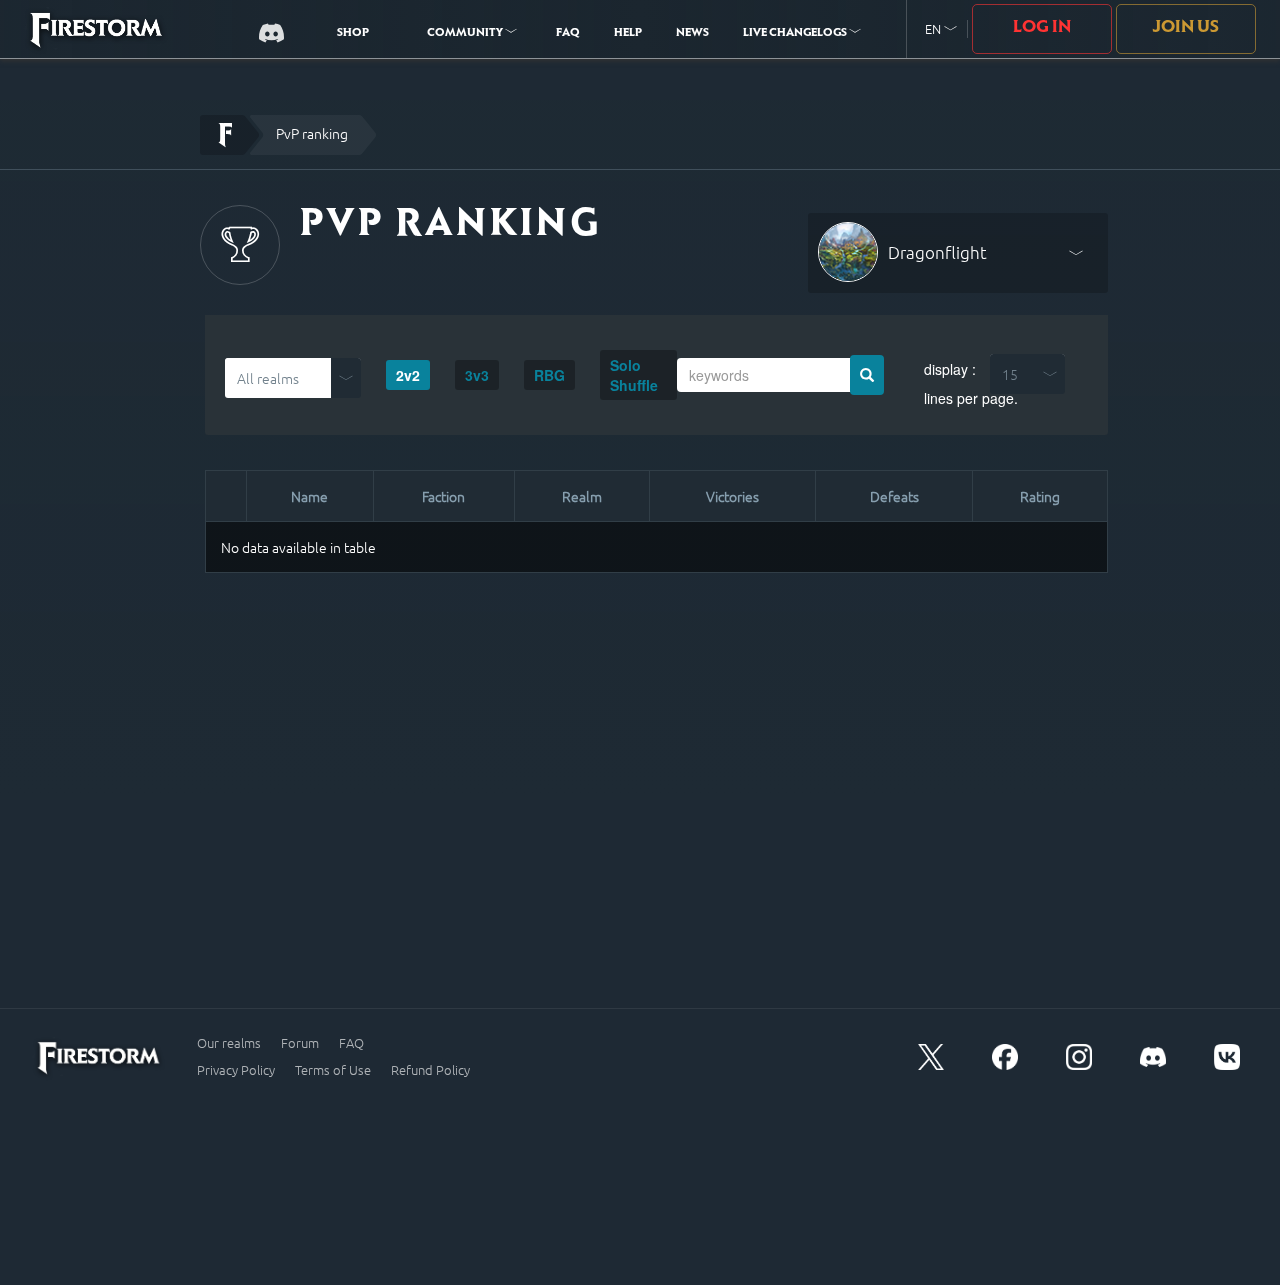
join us (1186, 28)
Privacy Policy (236, 1070)
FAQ (568, 34)
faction (443, 496)
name (309, 496)
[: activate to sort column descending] (226, 496)
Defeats (894, 496)
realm (582, 496)
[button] (941, 29)
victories (732, 496)
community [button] (466, 34)
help (628, 34)
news (692, 34)
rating (1040, 496)
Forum (300, 1043)
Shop (353, 34)
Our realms (229, 1043)
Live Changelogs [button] (796, 34)
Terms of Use (333, 1070)
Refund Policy (430, 1070)
